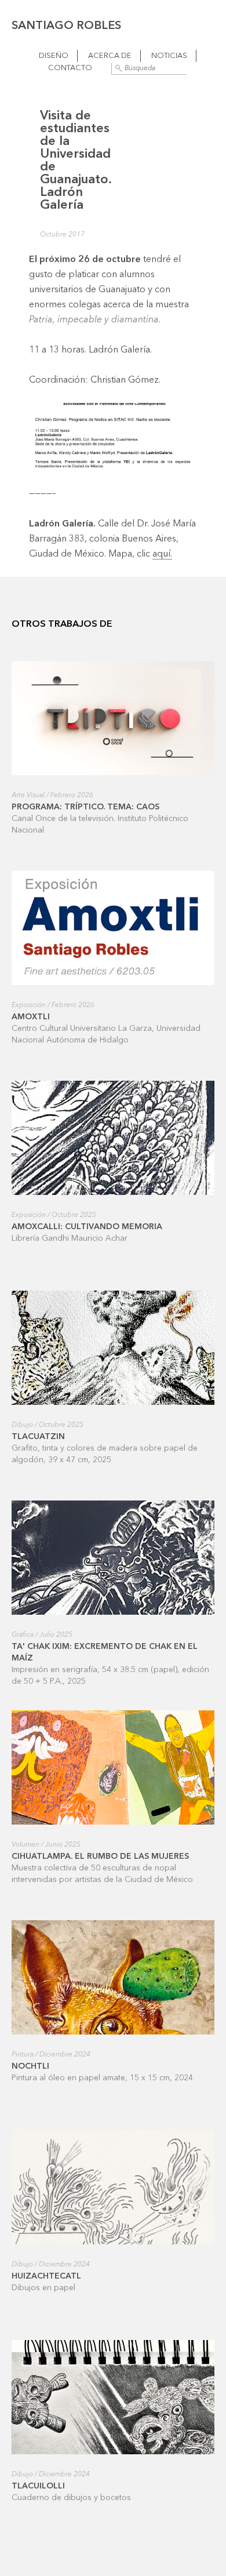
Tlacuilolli (38, 2486)
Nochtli (30, 2066)
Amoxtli (31, 1017)
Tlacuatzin (38, 1437)
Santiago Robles (66, 26)
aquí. (162, 554)
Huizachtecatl (46, 2276)
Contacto (70, 68)
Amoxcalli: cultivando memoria (87, 1227)
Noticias (169, 56)
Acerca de (110, 56)
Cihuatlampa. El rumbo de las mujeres (100, 1856)
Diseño (54, 56)
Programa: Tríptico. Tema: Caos (85, 807)
